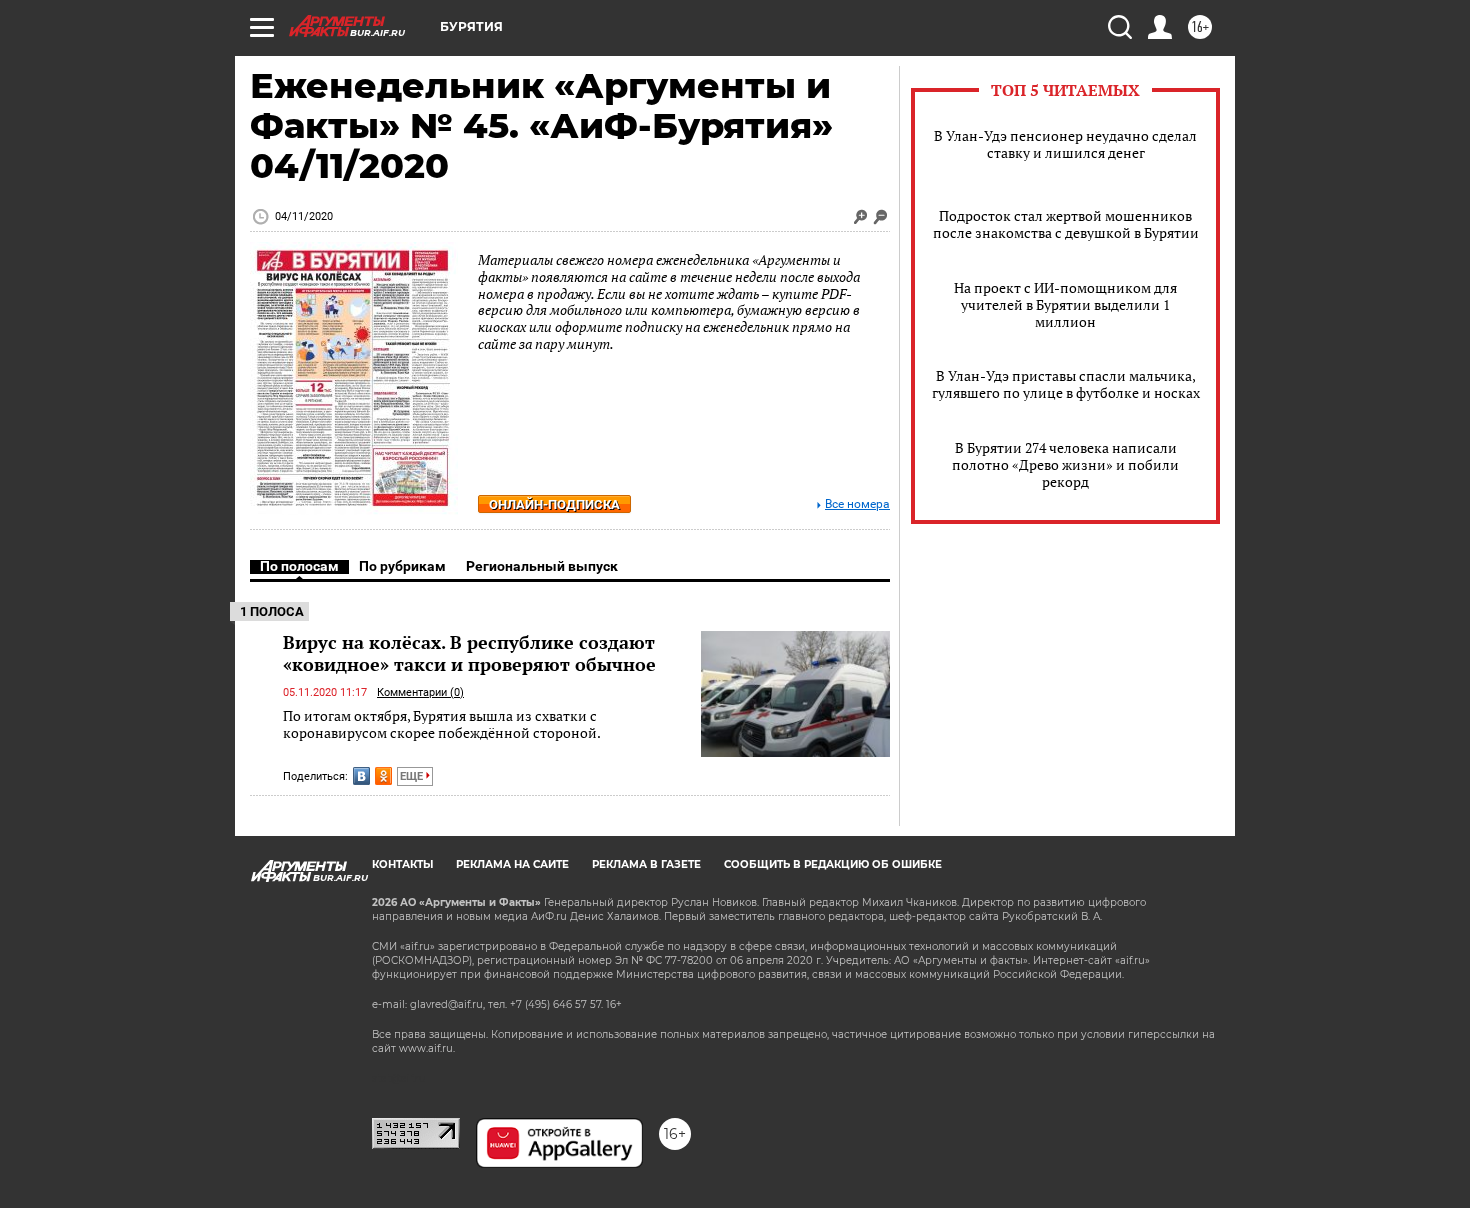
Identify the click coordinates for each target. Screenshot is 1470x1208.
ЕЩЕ (413, 776)
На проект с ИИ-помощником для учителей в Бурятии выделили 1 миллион (1065, 304)
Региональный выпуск (542, 566)
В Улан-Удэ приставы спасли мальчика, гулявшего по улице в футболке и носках (1066, 384)
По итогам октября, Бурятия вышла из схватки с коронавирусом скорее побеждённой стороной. (442, 724)
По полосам (299, 566)
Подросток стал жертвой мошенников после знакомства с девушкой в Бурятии (1066, 224)
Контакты (402, 864)
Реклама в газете (646, 864)
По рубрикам (402, 566)
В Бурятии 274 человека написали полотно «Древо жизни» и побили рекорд (1065, 464)
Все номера (857, 504)
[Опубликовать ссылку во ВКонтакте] (361, 776)
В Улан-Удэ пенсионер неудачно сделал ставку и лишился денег (1065, 144)
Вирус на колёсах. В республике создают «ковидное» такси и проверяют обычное (469, 653)
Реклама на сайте (512, 864)
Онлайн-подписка (554, 504)
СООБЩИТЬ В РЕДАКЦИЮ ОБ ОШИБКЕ (833, 864)
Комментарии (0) (420, 692)
